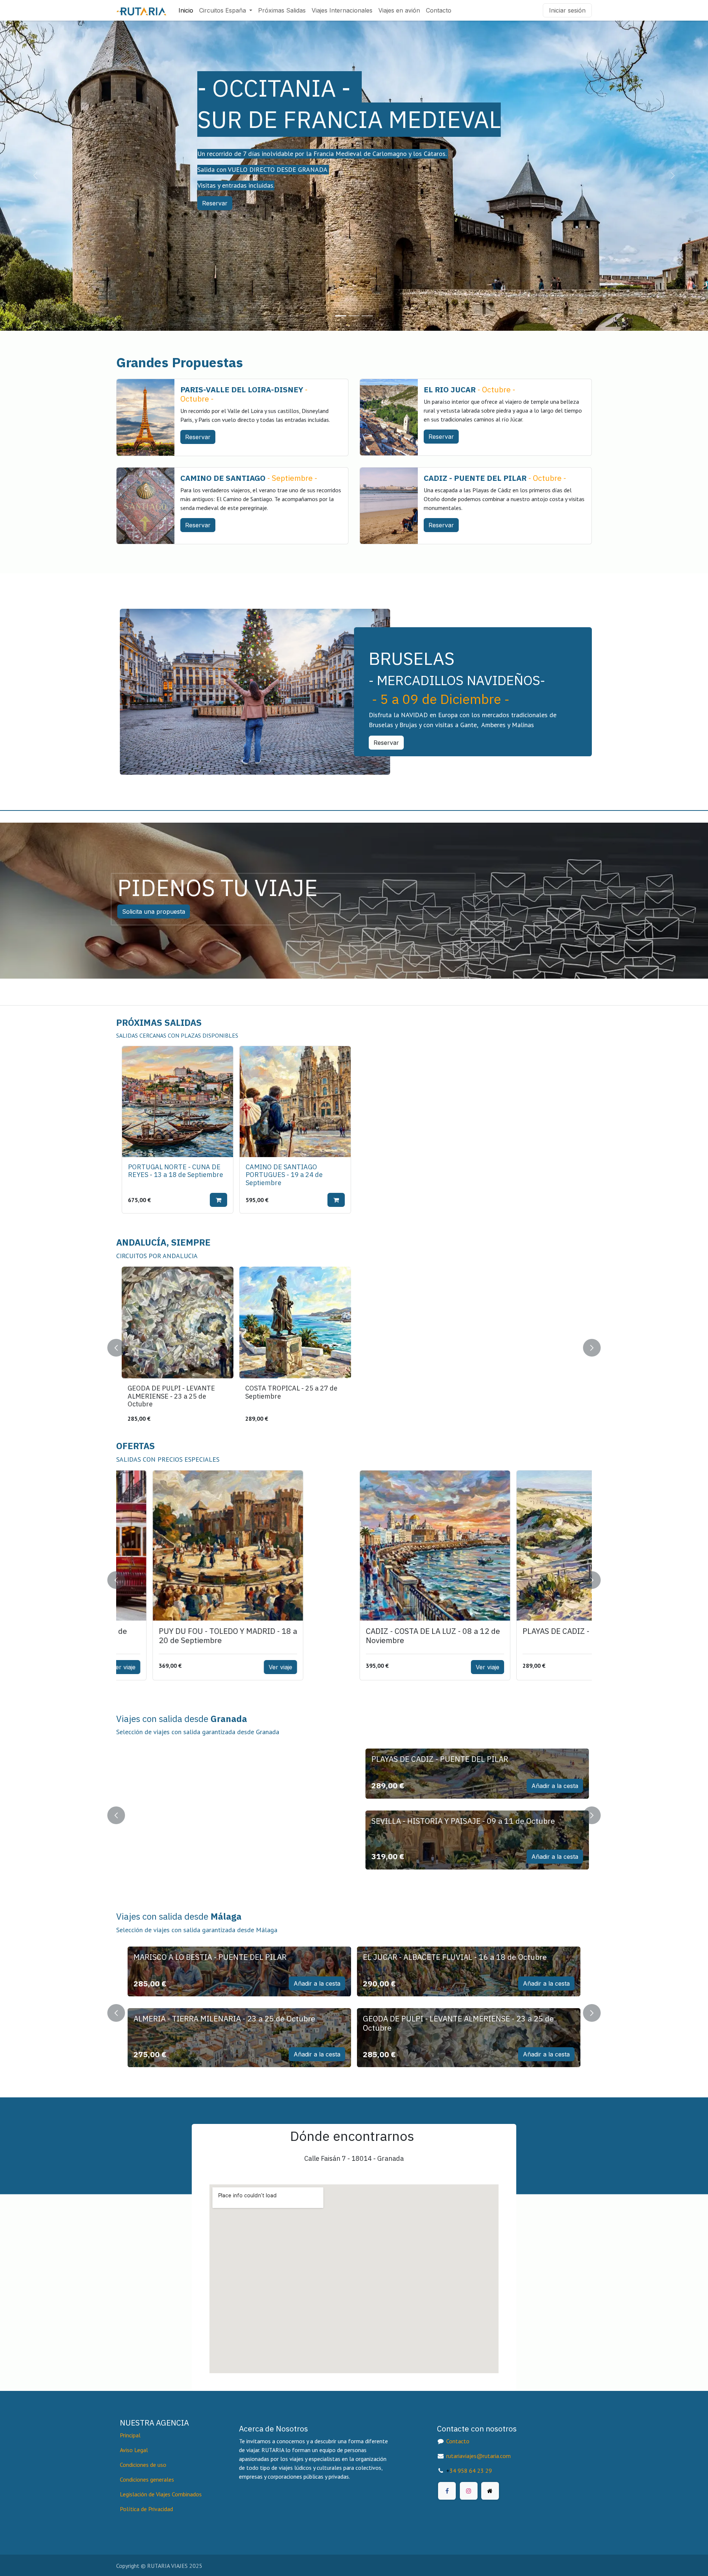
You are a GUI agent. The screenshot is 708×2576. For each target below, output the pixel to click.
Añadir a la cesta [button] (317, 1786)
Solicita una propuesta (154, 912)
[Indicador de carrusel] (341, 316)
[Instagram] (469, 2491)
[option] (354, 1130)
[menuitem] (186, 10)
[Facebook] (447, 2491)
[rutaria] (490, 2491)
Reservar (215, 203)
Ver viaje (250, 1667)
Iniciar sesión (567, 10)
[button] (218, 1200)
